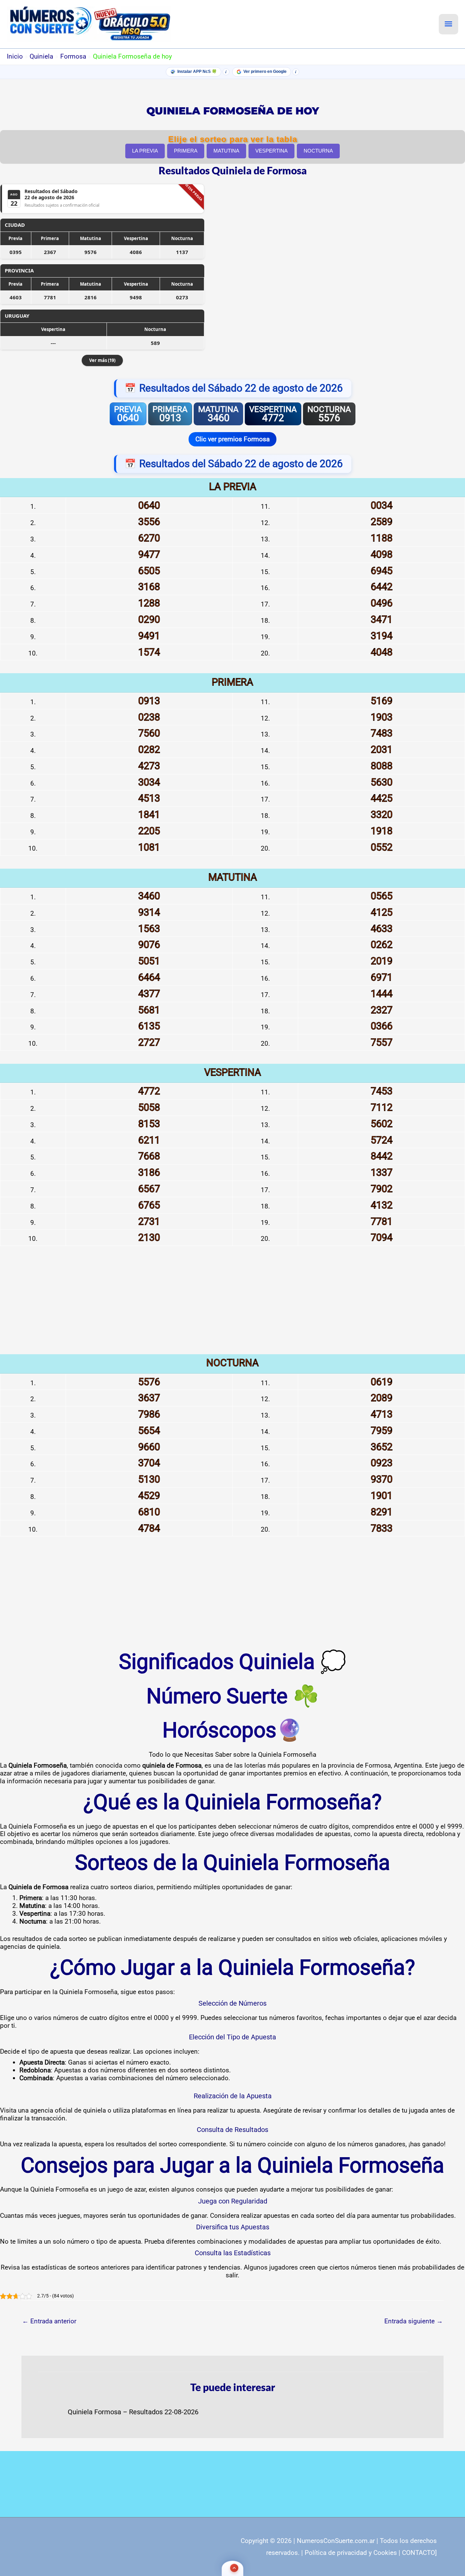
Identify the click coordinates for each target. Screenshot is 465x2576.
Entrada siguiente (414, 2321)
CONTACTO (419, 2553)
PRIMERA (186, 151)
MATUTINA (226, 151)
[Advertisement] (233, 1307)
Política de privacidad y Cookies (351, 2553)
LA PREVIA (145, 151)
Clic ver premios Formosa (233, 439)
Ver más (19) (102, 360)
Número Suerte (217, 1696)
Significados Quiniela (217, 1662)
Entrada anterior (49, 2321)
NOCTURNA (318, 151)
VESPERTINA (271, 151)
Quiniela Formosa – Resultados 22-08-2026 (133, 2412)
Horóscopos (219, 1730)
